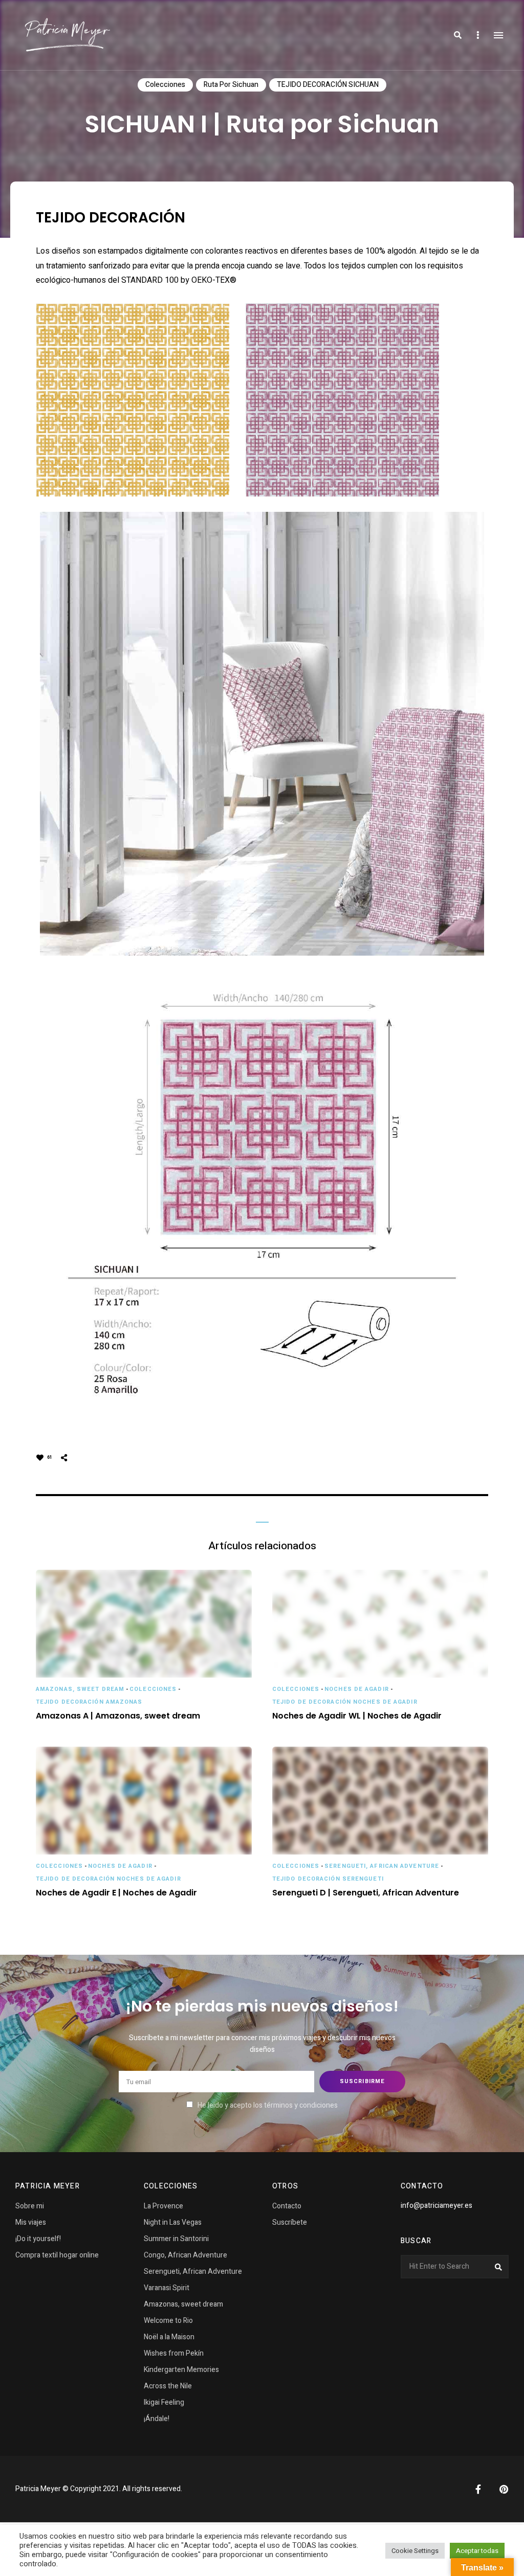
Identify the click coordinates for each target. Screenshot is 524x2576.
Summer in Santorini (176, 2239)
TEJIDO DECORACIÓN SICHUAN (328, 85)
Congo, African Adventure (185, 2255)
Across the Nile (168, 2386)
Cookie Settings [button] (415, 2551)
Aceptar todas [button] (477, 2551)
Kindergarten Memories (181, 2370)
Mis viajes (31, 2222)
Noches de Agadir (357, 1689)
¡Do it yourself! (38, 2239)
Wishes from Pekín (174, 2353)
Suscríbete (290, 2222)
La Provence (163, 2206)
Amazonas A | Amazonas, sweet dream (118, 1716)
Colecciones (165, 85)
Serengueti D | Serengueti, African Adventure (366, 1893)
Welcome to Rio (168, 2321)
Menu (498, 35)
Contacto (287, 2206)
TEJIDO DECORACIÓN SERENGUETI (328, 1879)
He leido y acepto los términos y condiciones (268, 2105)
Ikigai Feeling (164, 2402)
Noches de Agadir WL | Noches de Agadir (357, 1716)
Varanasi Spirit (167, 2288)
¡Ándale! (157, 2419)
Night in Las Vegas (173, 2222)
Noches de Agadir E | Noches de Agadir (116, 1893)
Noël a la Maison (169, 2337)
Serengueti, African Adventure (382, 1866)
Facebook (478, 2489)
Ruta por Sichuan (231, 85)
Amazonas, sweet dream (80, 1689)
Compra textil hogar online (57, 2255)
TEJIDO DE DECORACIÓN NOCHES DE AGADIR (345, 1702)
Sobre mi (30, 2206)
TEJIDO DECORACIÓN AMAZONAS (89, 1702)
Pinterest (504, 2489)
